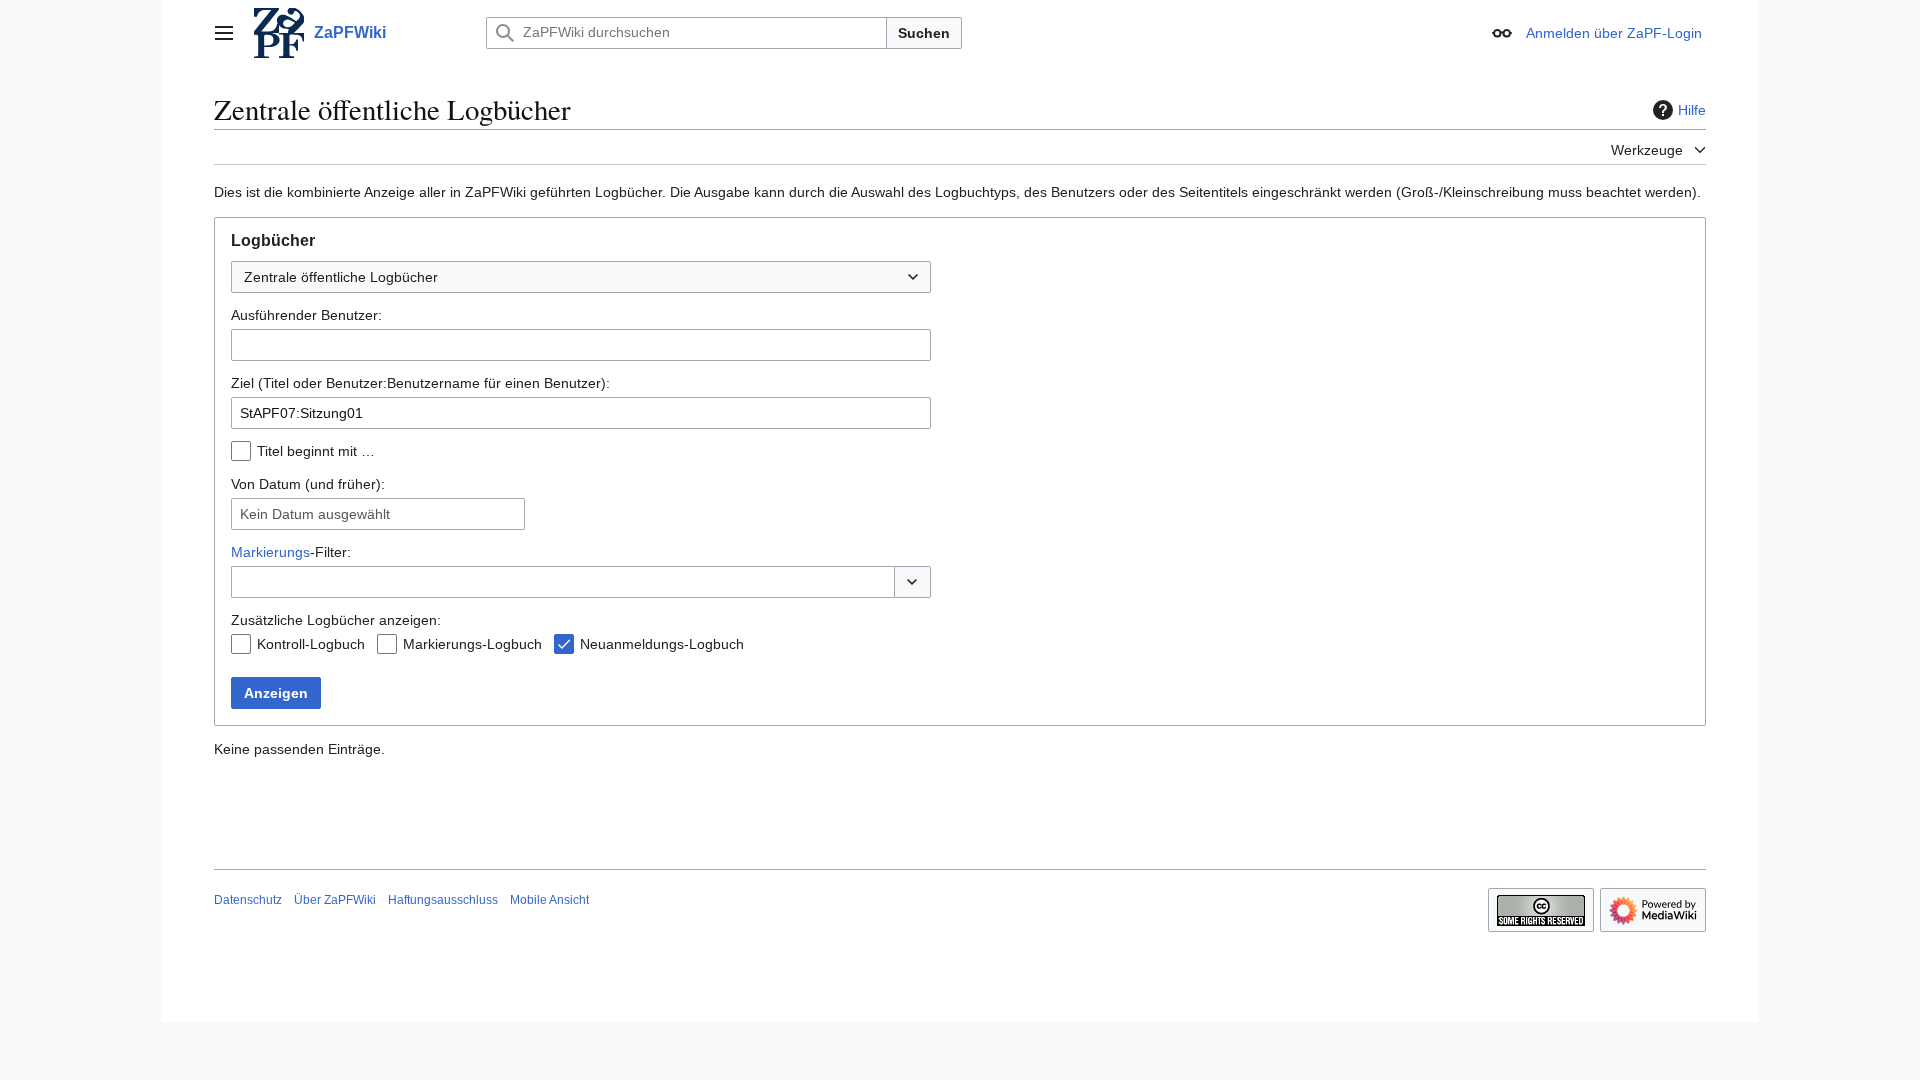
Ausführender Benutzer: (306, 315)
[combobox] (581, 277)
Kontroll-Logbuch (311, 644)
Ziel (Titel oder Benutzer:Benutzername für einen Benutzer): (420, 383)
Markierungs (270, 552)
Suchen (924, 33)
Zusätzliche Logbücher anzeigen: (336, 620)
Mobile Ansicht (549, 900)
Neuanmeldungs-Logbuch (662, 644)
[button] (224, 33)
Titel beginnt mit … (316, 451)
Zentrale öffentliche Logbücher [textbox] (341, 277)
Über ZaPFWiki (335, 900)
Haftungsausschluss (443, 900)
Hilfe (1692, 110)
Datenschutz (248, 900)
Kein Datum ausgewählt (315, 514)
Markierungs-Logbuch (472, 644)
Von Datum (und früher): (308, 484)
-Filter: (291, 552)
